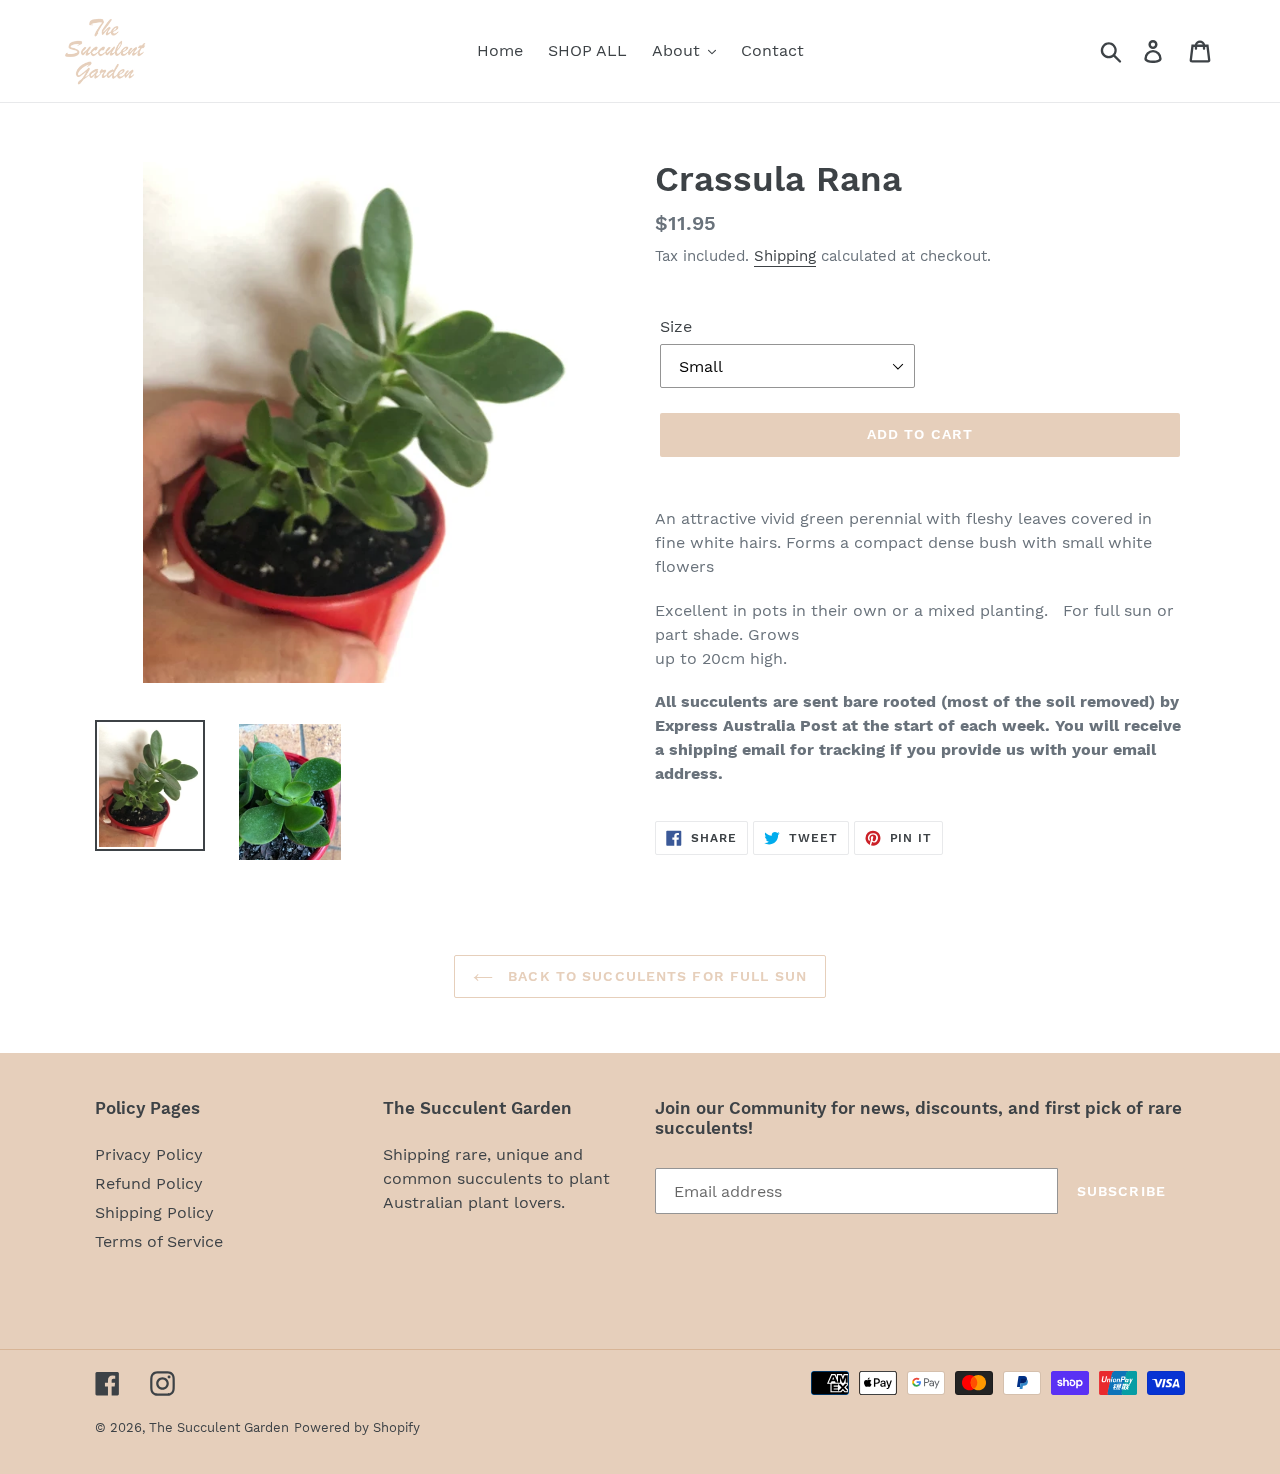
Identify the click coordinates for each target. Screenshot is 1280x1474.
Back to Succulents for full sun (655, 976)
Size (676, 326)
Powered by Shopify (357, 1427)
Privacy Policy (149, 1154)
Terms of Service (159, 1241)
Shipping (785, 256)
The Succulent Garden (219, 1427)
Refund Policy (149, 1183)
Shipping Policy (154, 1212)
